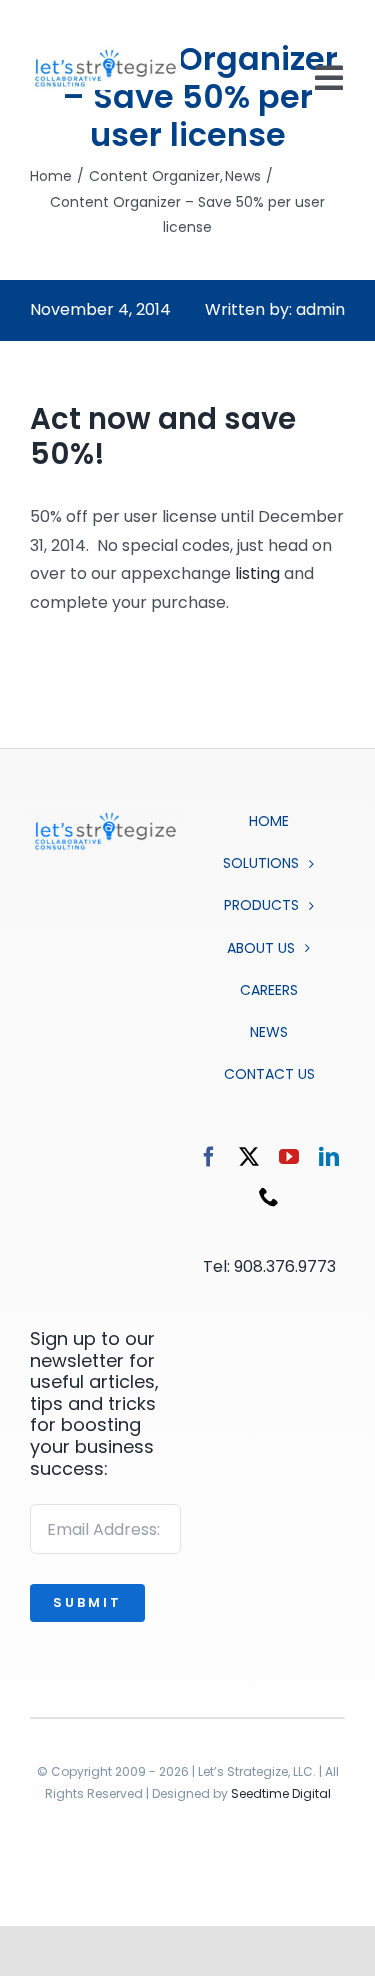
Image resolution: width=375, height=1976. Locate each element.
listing (257, 573)
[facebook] (209, 1157)
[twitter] (249, 1157)
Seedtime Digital (281, 1793)
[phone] (269, 1197)
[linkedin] (329, 1157)
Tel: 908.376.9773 (269, 1266)
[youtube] (289, 1157)
